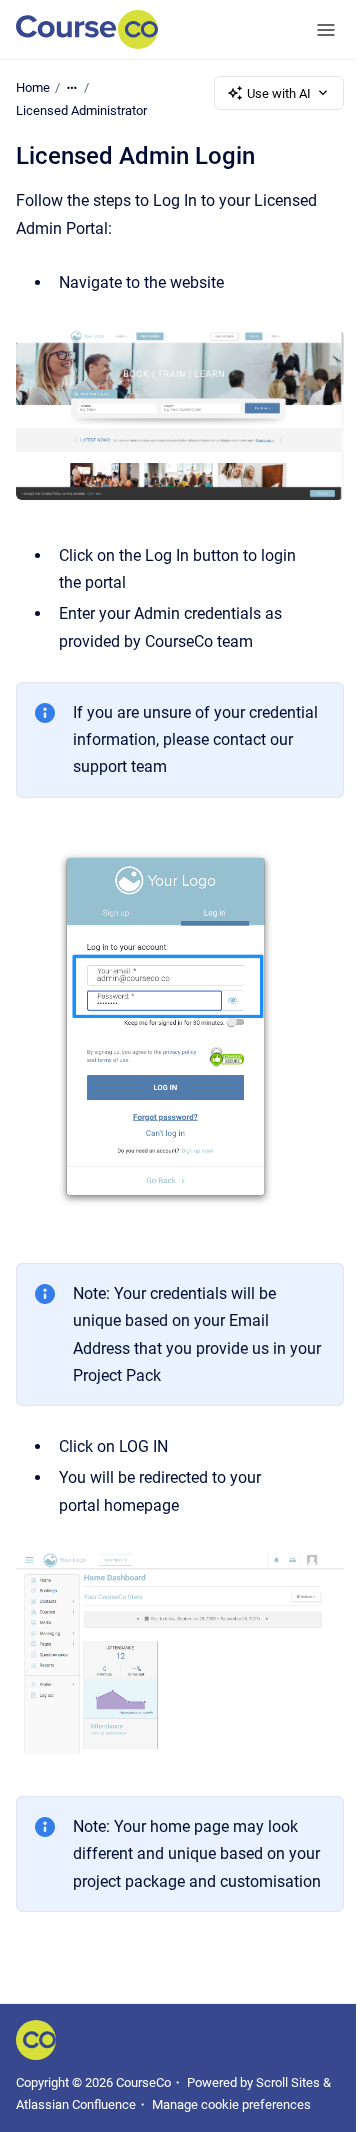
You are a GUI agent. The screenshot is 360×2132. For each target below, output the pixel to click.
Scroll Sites (288, 2082)
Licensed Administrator (81, 110)
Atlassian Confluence (76, 2104)
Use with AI (279, 93)
